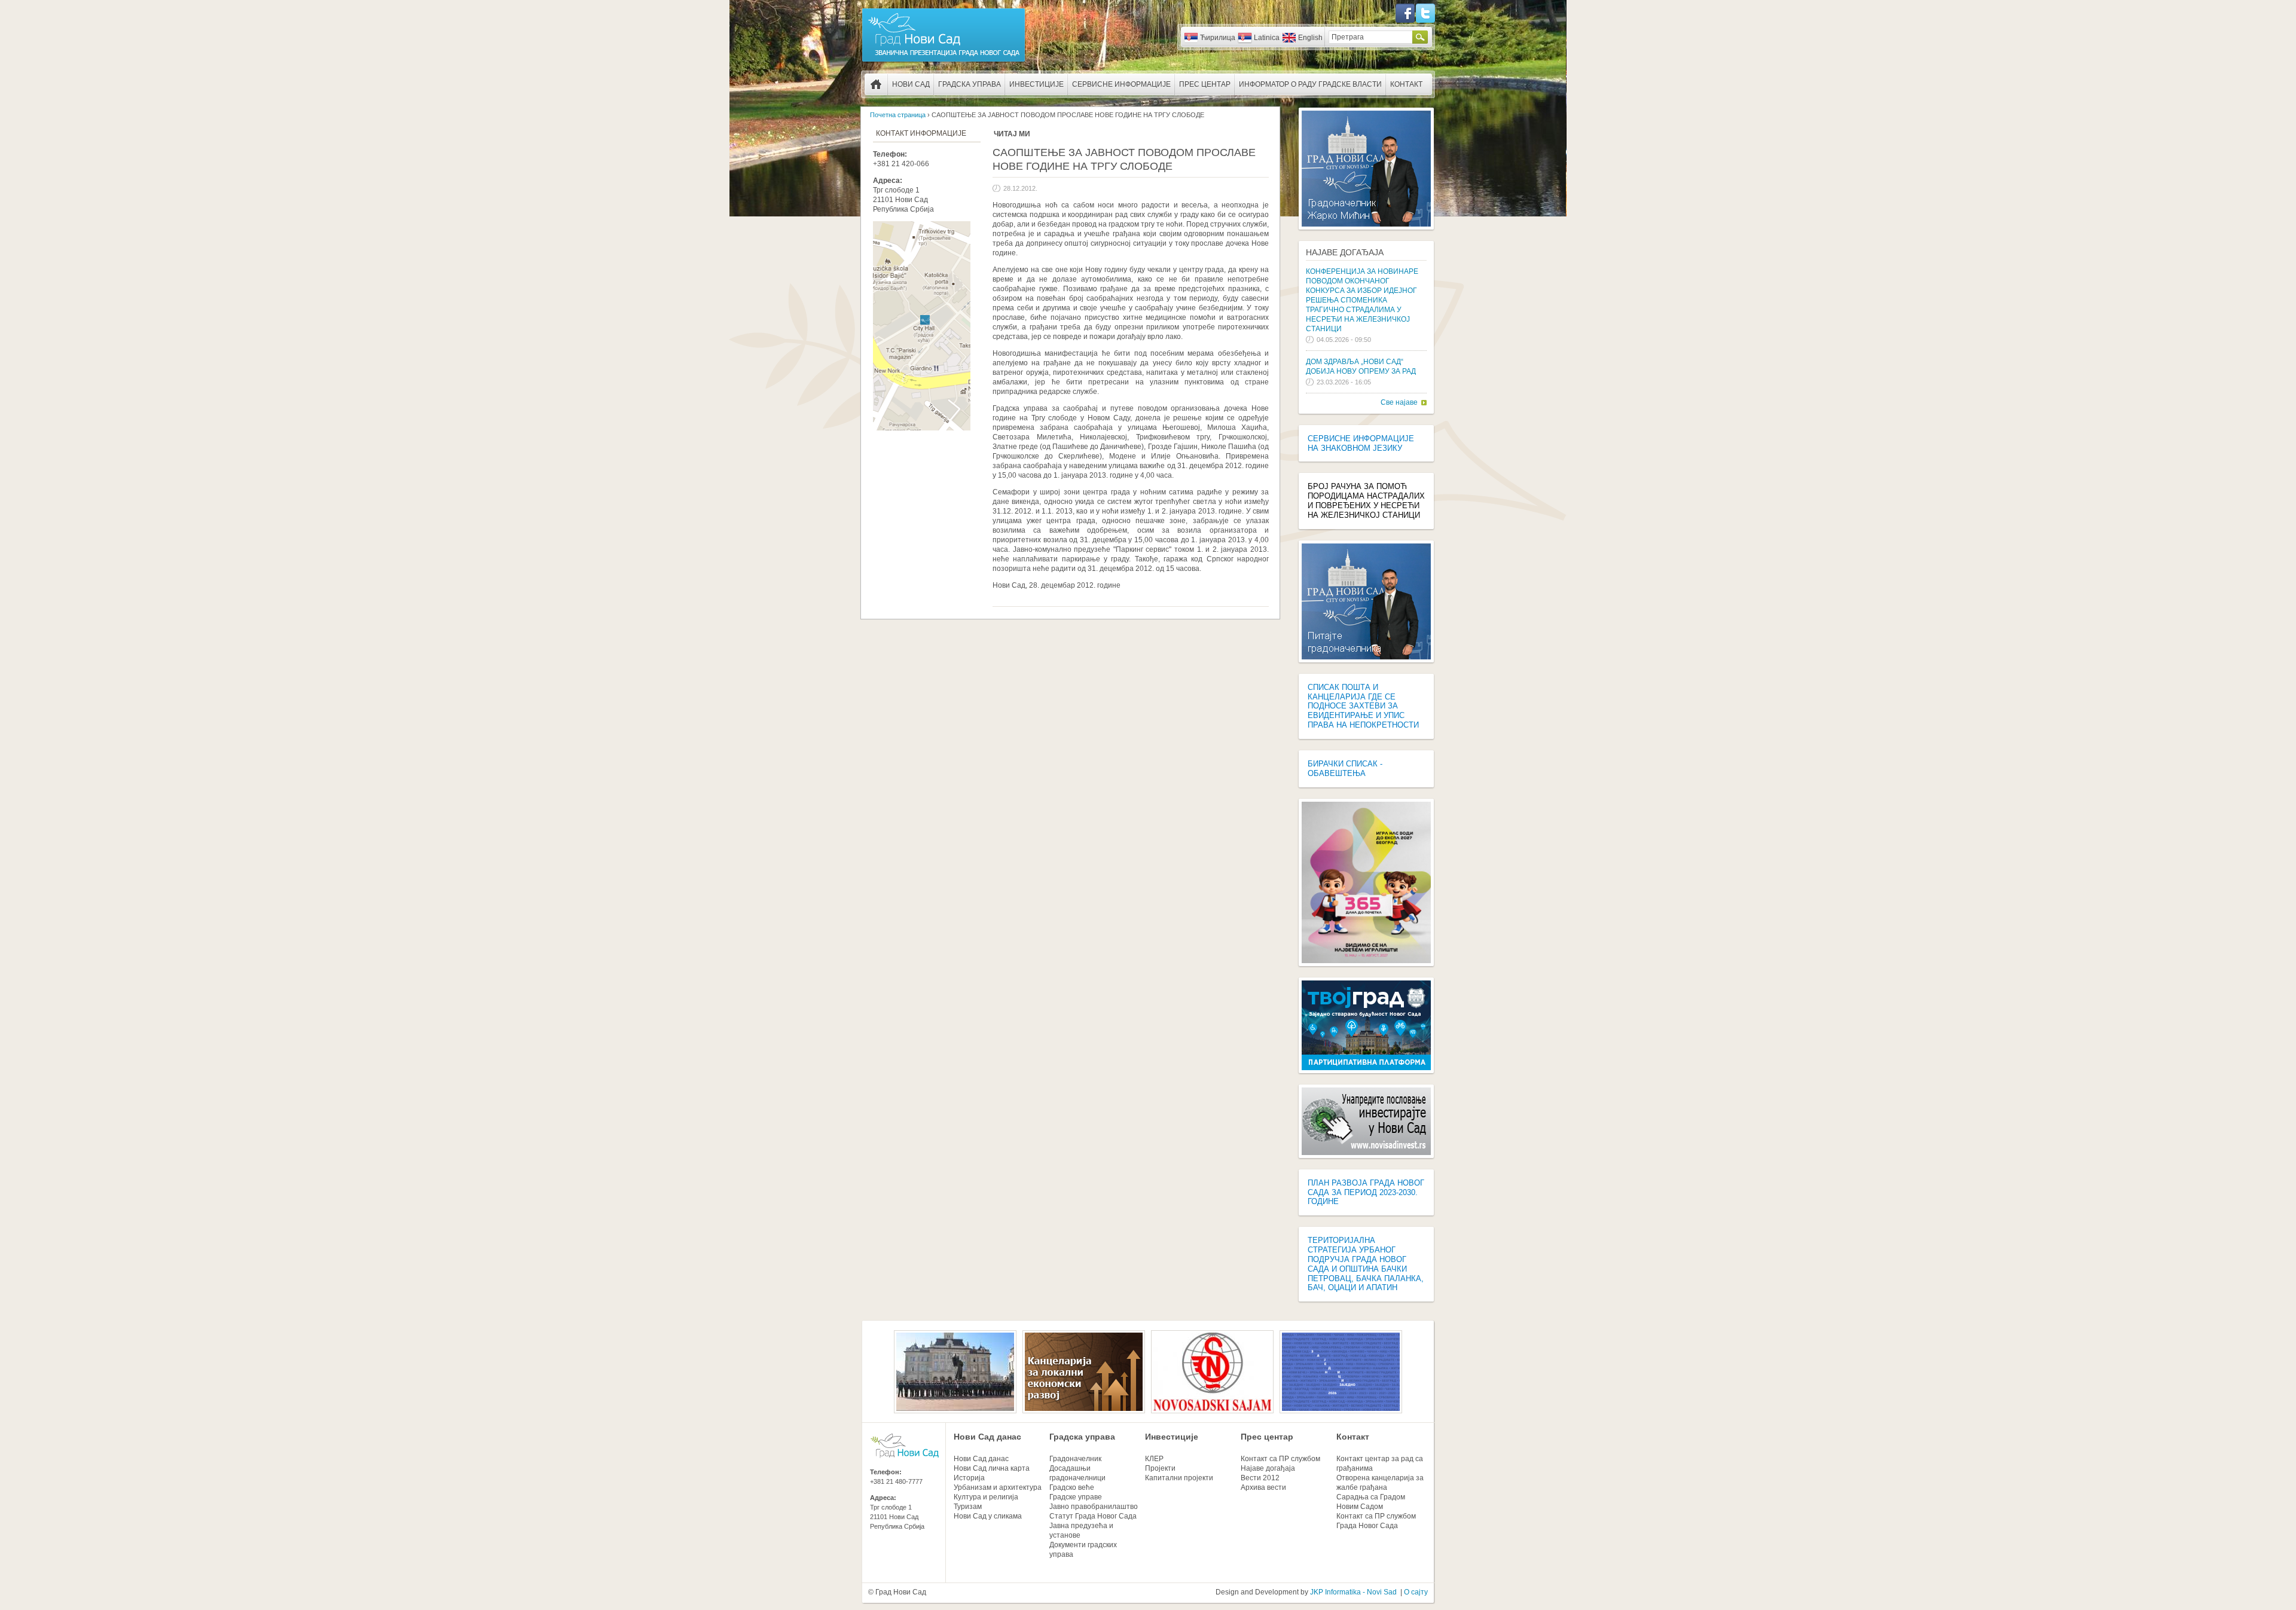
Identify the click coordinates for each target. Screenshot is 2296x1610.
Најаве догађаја (1345, 252)
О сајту (1416, 1592)
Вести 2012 (1260, 1478)
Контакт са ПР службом (1280, 1459)
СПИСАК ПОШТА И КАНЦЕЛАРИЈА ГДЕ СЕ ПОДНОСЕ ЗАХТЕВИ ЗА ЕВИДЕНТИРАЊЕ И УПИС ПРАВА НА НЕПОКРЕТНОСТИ (1363, 706)
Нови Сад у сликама (988, 1516)
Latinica (1267, 38)
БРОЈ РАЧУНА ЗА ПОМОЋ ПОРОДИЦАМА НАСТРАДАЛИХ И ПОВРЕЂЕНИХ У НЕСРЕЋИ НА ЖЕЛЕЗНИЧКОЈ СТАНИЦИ (1366, 501)
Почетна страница (876, 84)
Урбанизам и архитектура (998, 1487)
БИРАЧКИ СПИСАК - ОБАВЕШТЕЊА (1345, 769)
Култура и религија (986, 1497)
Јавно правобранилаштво (1094, 1507)
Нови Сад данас (987, 1437)
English (1310, 38)
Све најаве (1399, 402)
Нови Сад (911, 84)
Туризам (968, 1507)
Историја (969, 1478)
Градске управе (1076, 1497)
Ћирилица (1218, 38)
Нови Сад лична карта (992, 1468)
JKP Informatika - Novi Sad (1353, 1592)
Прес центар (1205, 84)
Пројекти (1160, 1468)
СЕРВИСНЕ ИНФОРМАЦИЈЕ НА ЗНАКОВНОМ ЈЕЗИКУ (1361, 443)
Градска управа (970, 84)
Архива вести (1263, 1487)
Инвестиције (1036, 84)
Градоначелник (1075, 1459)
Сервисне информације (1121, 84)
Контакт (1406, 84)
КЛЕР (1154, 1459)
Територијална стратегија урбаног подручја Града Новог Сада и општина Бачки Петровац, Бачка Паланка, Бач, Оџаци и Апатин (1366, 1264)
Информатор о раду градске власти (1310, 84)
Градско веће (1072, 1487)
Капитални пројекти (1179, 1478)
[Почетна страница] (944, 61)
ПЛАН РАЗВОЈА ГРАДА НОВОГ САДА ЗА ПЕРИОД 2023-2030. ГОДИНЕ (1366, 1192)
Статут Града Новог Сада (1093, 1516)
